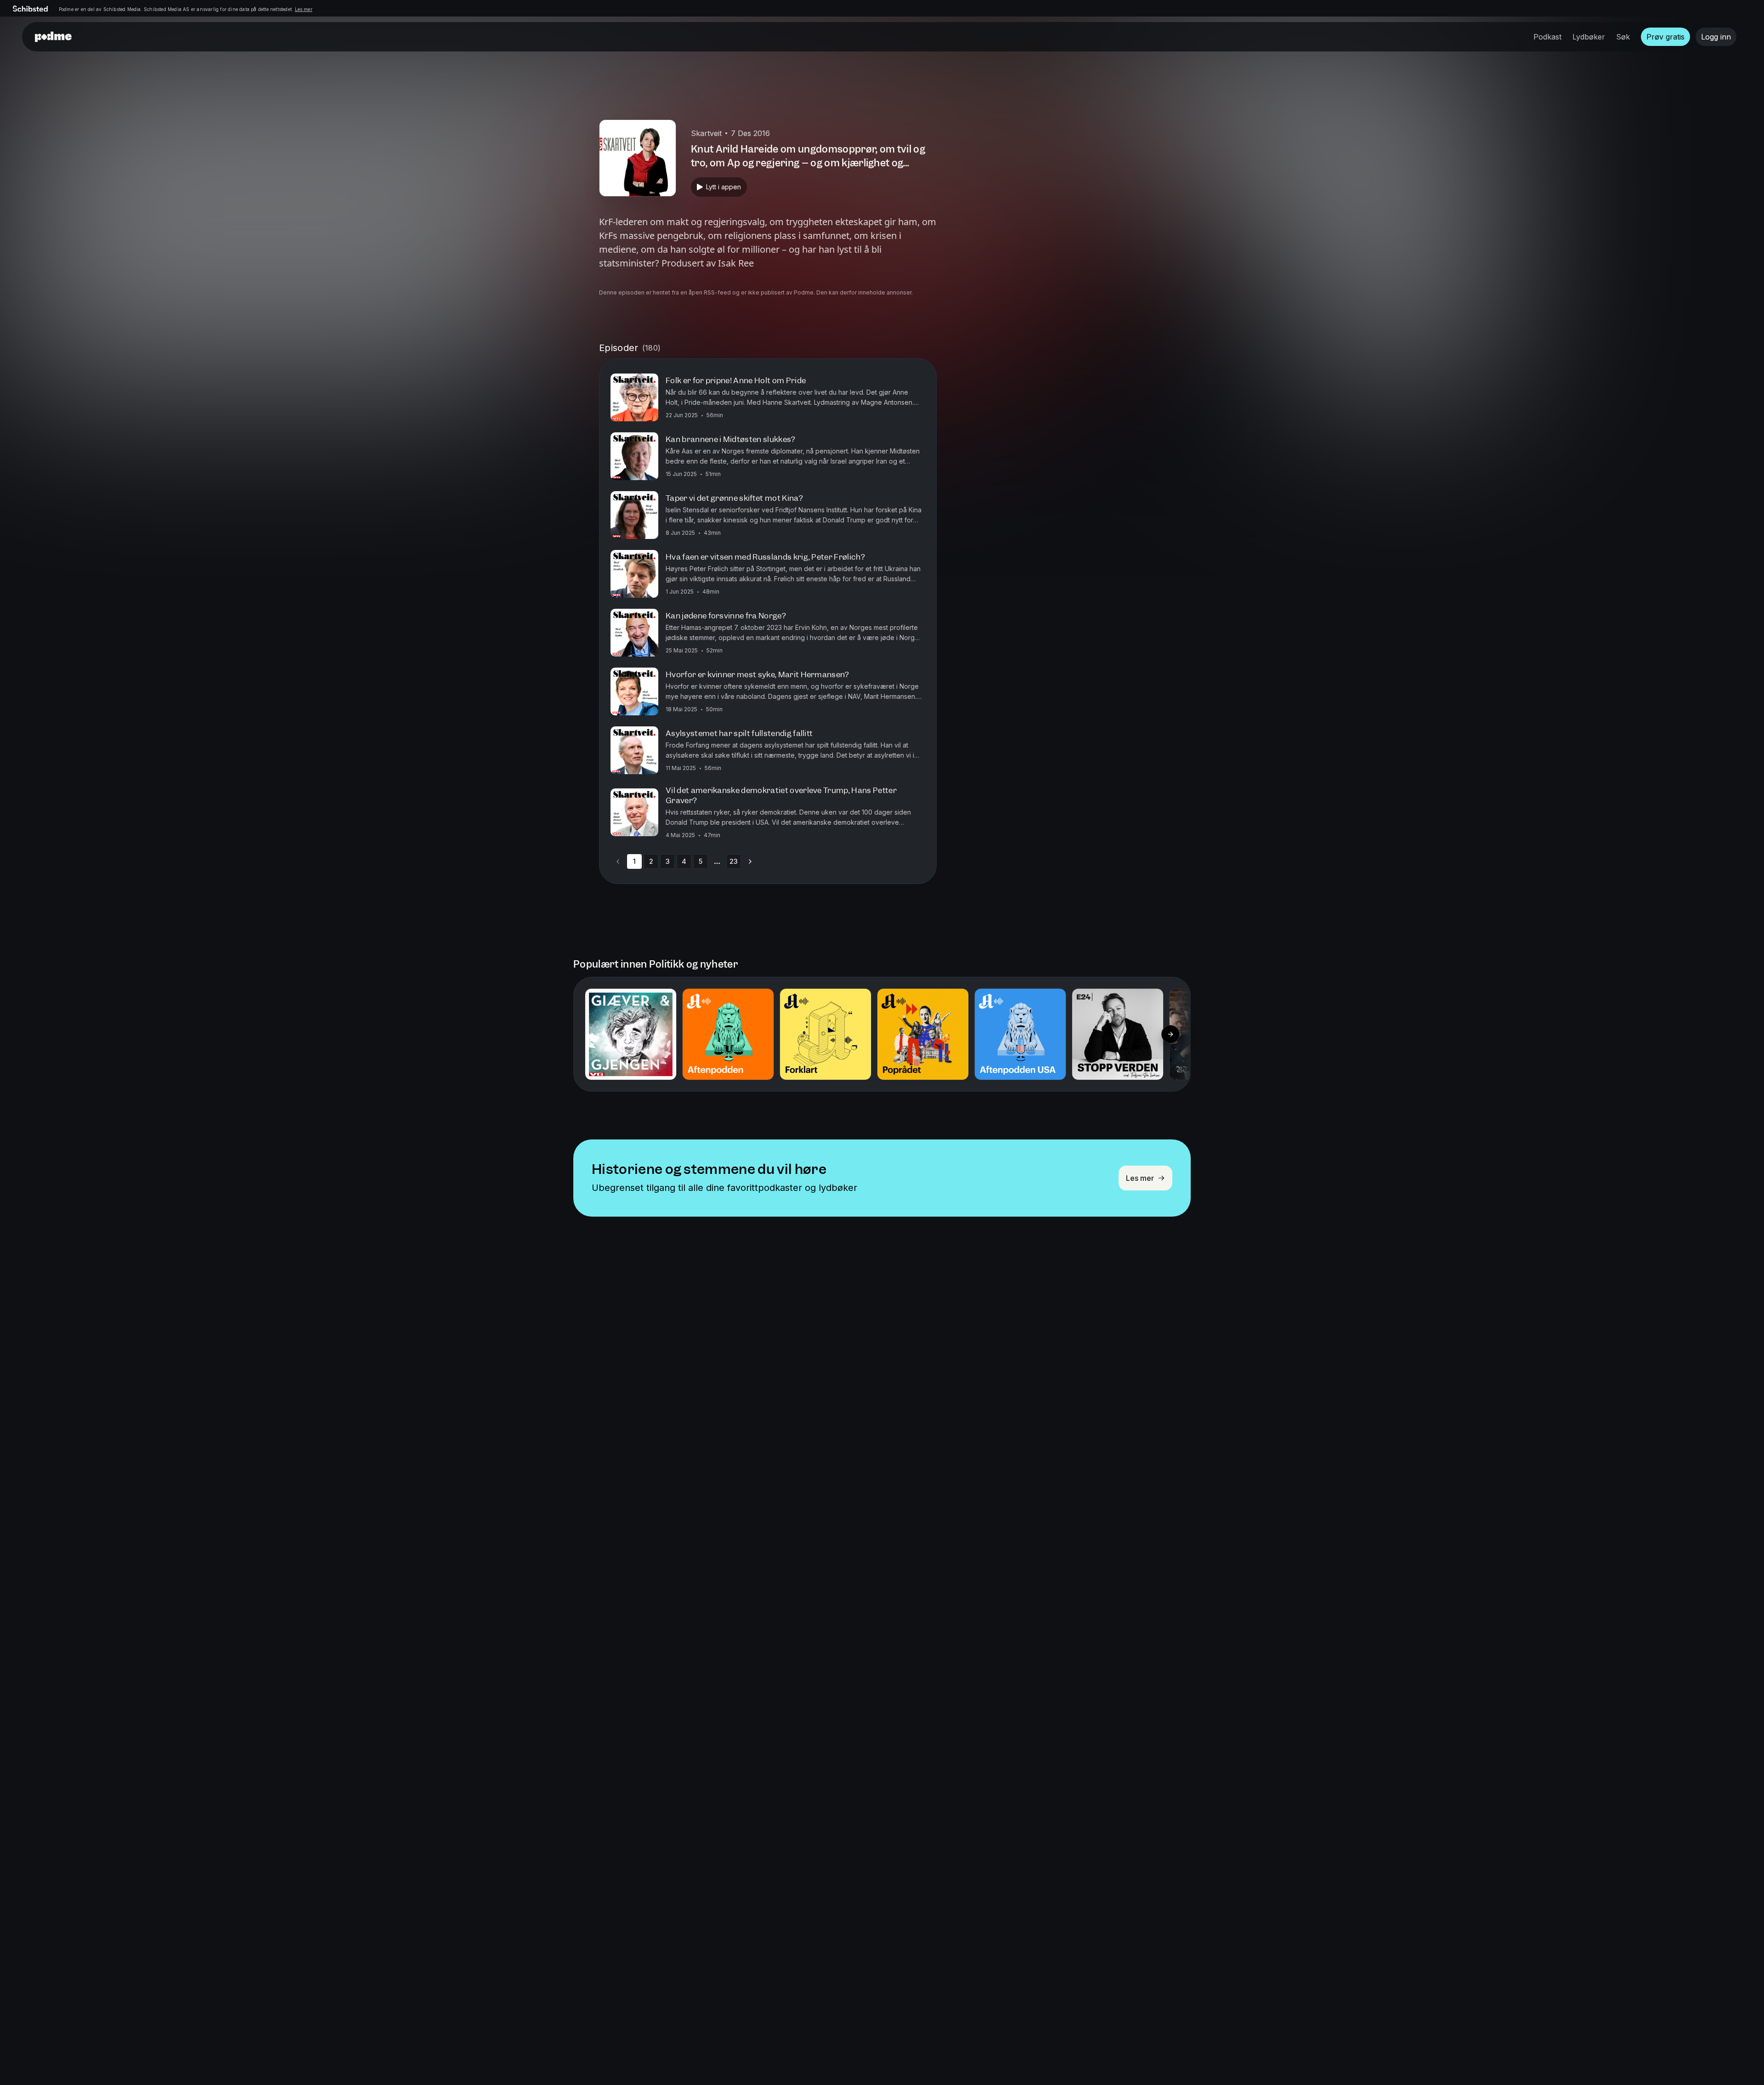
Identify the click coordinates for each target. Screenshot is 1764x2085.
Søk (1623, 37)
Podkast (1547, 37)
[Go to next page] (750, 861)
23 (734, 861)
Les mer (304, 9)
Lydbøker (1589, 37)
